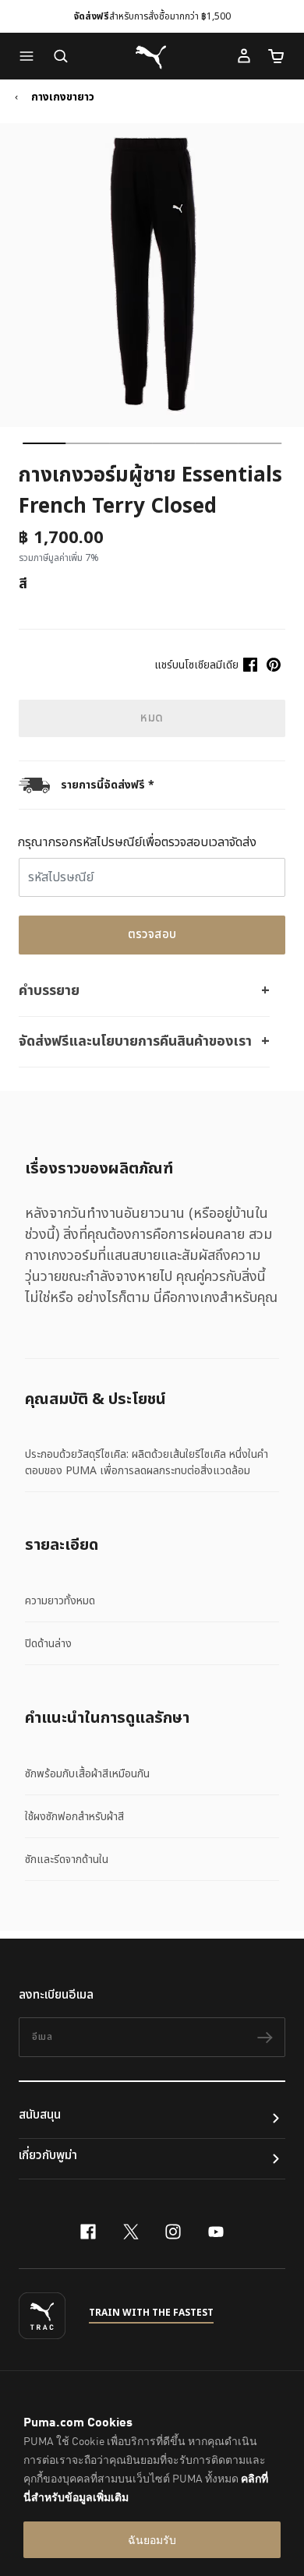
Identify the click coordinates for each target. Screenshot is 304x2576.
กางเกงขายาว (63, 97)
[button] (30, 56)
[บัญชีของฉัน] (244, 56)
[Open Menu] (30, 56)
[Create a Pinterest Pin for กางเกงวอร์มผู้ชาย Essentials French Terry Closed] (274, 665)
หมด (152, 718)
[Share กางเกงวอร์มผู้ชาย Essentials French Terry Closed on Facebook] (250, 665)
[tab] (44, 443)
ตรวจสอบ (152, 935)
